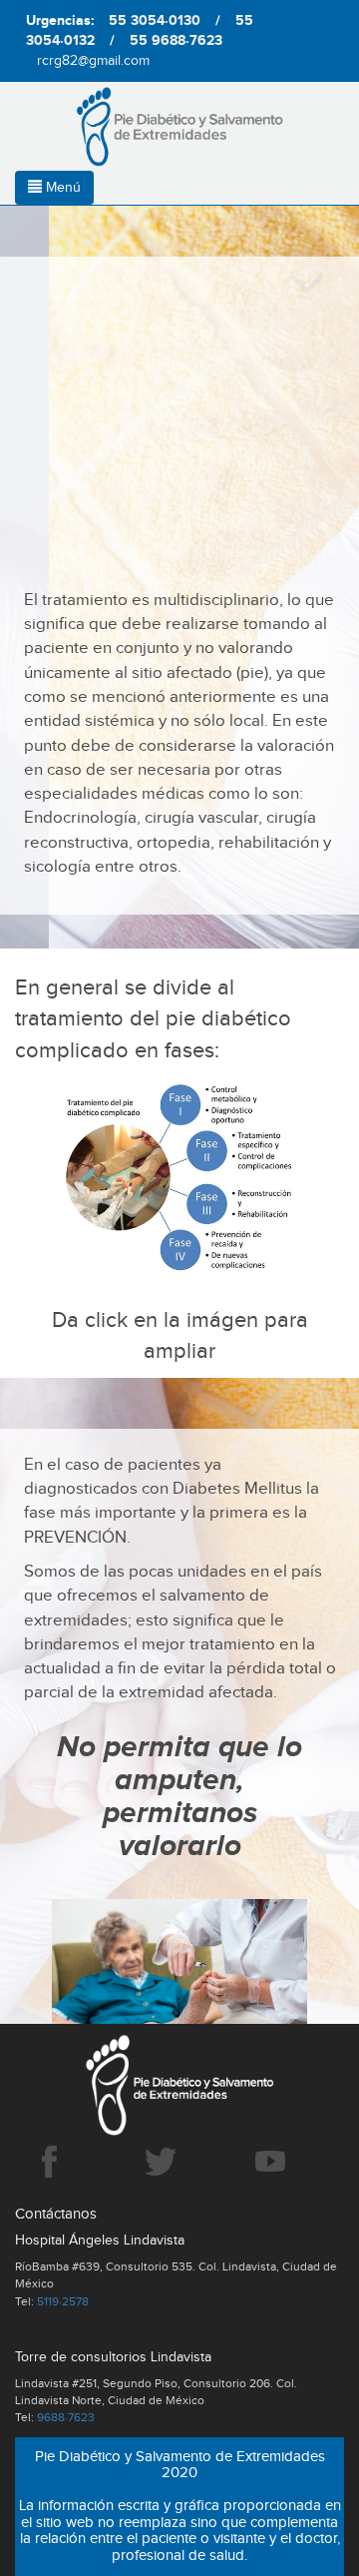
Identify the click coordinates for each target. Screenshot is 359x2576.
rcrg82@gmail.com (93, 61)
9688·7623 (66, 2417)
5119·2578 (63, 2301)
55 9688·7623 (176, 40)
